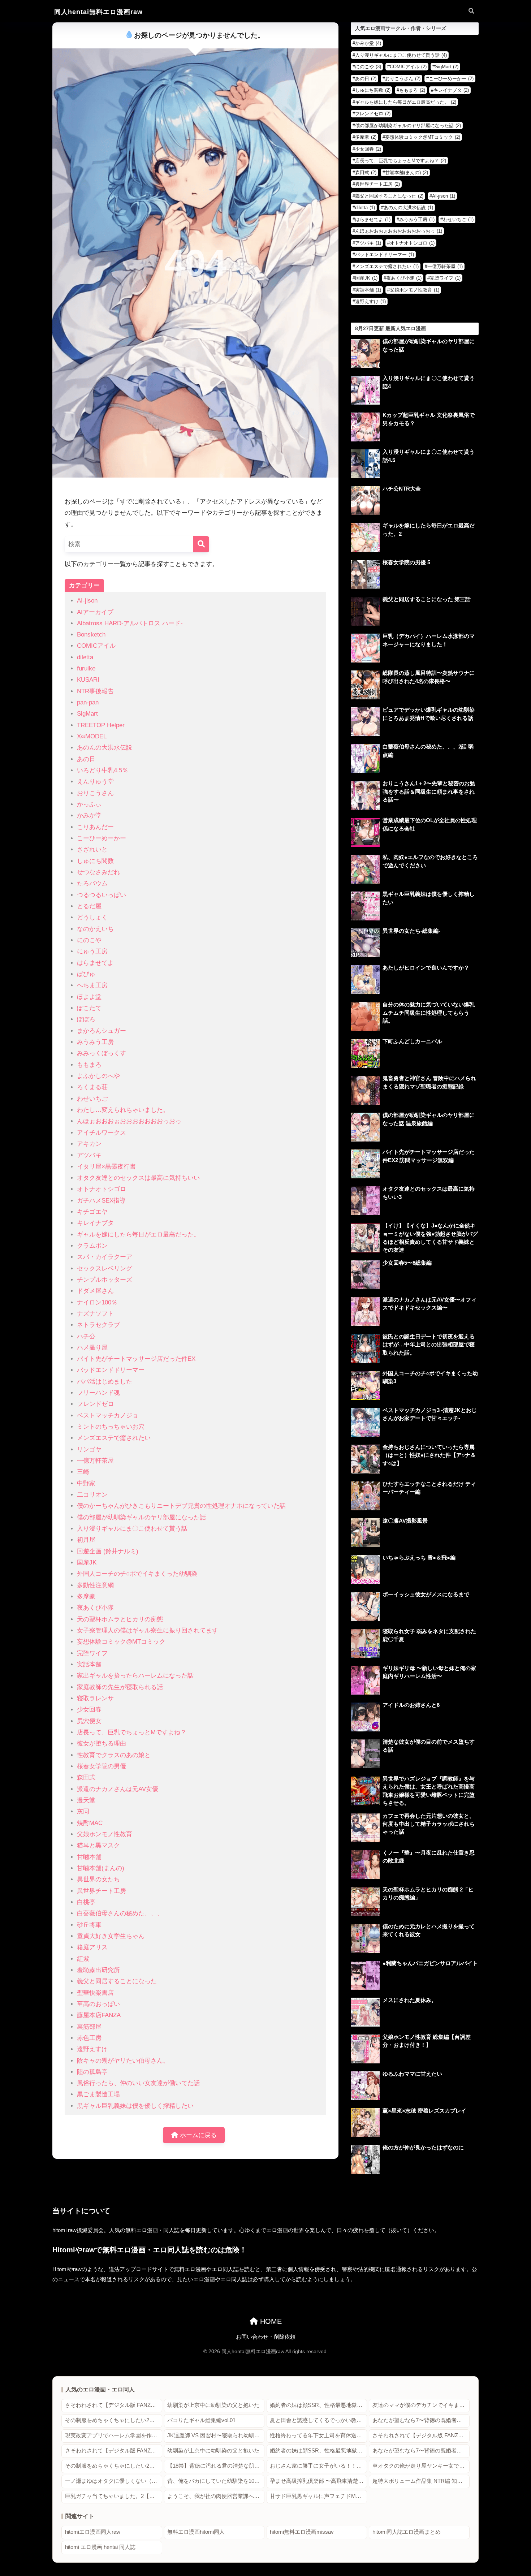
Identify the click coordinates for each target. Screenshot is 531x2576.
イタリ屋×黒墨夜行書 (106, 1167)
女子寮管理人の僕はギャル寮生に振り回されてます (148, 1630)
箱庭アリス (92, 1947)
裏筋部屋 (89, 2027)
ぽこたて (89, 1008)
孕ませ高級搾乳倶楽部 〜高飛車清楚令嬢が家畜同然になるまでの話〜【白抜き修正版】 (318, 2481)
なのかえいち (95, 929)
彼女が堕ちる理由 (102, 1744)
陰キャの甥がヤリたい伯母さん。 (123, 2061)
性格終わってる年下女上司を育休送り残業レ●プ (318, 2435)
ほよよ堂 (89, 997)
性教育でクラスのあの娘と (114, 1755)
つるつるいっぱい (102, 895)
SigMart (87, 714)
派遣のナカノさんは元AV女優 (118, 1789)
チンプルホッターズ (105, 1280)
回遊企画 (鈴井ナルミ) (108, 1551)
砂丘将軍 (89, 1925)
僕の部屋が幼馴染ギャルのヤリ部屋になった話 (141, 1517)
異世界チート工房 (102, 1891)
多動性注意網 (95, 1585)
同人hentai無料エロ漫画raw (98, 12)
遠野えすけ (92, 2049)
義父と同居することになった (117, 1981)
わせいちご (92, 1099)
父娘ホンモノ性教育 (105, 1834)
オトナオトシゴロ (102, 1189)
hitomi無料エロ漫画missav (302, 2532)
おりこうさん (95, 793)
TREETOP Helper (101, 725)
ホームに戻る (197, 2135)
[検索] (201, 544)
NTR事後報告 (95, 691)
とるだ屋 (89, 906)
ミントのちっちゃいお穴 (111, 1427)
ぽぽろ (86, 1019)
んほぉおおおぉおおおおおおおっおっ (129, 1121)
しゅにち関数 (95, 861)
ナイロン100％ (97, 1302)
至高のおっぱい (98, 2004)
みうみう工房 (95, 1042)
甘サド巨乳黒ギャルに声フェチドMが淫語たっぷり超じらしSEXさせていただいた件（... (318, 2496)
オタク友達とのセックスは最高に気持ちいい (138, 1178)
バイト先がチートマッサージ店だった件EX (136, 1359)
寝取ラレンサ (95, 1698)
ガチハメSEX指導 (101, 1201)
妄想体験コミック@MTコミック (121, 1642)
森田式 (86, 1777)
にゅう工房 (92, 951)
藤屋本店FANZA (99, 2015)
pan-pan (88, 702)
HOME (270, 2321)
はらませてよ (95, 963)
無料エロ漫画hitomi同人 (196, 2532)
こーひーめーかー (102, 838)
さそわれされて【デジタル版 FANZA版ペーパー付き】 (114, 2405)
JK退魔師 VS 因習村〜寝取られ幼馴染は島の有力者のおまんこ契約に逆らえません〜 (216, 2435)
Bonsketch (91, 635)
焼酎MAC (90, 1823)
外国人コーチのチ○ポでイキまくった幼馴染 (137, 1574)
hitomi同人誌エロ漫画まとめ (407, 2532)
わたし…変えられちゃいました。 (123, 1110)
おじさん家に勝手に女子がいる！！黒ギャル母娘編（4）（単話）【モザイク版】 (318, 2466)
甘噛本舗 (89, 1857)
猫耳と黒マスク (98, 1845)
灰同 (83, 1811)
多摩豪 (86, 1596)
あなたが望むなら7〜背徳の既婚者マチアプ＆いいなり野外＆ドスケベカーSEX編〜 (421, 2420)
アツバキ (89, 1155)
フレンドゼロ (95, 1404)
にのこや (89, 940)
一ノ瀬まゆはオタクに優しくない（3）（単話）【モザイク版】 (114, 2481)
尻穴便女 (89, 1721)
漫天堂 (86, 1800)
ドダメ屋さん (95, 1291)
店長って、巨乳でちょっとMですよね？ (132, 1732)
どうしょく (92, 917)
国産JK (87, 1563)
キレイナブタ (95, 1223)
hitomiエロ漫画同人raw (93, 2532)
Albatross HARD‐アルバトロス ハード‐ (130, 623)
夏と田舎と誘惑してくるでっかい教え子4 (318, 2420)
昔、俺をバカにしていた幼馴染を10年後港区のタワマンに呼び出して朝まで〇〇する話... (216, 2481)
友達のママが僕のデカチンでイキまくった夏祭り (421, 2405)
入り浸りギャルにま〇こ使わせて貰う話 (132, 1529)
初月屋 (86, 1540)
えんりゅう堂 (95, 782)
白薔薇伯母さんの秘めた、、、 (120, 1913)
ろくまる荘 (92, 1087)
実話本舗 (89, 1664)
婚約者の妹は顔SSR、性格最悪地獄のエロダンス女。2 (318, 2405)
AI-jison (87, 601)
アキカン (89, 1144)
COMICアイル (96, 646)
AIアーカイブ (95, 612)
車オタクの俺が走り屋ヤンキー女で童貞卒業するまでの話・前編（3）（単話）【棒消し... (421, 2466)
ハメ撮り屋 (92, 1348)
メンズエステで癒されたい (114, 1438)
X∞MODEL (92, 736)
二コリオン (92, 1495)
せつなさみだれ (98, 872)
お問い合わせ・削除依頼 (266, 2337)
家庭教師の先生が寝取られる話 (120, 1687)
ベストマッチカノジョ (108, 1416)
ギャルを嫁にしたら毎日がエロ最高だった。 (138, 1235)
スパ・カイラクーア (105, 1257)
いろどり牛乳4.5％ (103, 770)
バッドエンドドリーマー (111, 1370)
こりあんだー (95, 827)
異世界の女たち (98, 1879)
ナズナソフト (95, 1314)
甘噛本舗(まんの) (101, 1868)
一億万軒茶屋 (95, 1461)
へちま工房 (92, 985)
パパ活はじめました (105, 1382)
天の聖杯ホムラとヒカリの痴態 (120, 1619)
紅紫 (83, 1959)
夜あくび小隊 (95, 1608)
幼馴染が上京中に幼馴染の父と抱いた (213, 2405)
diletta (85, 657)
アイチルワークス (102, 1133)
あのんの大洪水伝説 (105, 748)
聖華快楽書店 (95, 1993)
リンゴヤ (89, 1449)
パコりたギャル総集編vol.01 (201, 2420)
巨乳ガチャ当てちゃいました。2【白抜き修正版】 (114, 2496)
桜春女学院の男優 (102, 1766)
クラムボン (92, 1246)
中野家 (86, 1483)
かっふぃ (89, 804)
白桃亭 (86, 1902)
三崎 (83, 1472)
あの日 (86, 759)
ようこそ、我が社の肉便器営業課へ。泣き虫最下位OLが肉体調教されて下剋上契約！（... (216, 2496)
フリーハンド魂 (98, 1393)
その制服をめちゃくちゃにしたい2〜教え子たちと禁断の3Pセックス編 (114, 2420)
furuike (86, 668)
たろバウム (92, 883)
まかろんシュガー (102, 1031)
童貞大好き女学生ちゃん (111, 1936)
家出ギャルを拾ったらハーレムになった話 (135, 1676)
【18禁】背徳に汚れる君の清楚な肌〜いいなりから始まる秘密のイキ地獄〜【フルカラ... (216, 2466)
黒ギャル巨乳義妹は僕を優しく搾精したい (135, 2106)
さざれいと (92, 849)
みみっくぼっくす (102, 1053)
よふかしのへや (98, 1076)
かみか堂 (89, 815)
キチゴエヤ (92, 1212)
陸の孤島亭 (92, 2072)
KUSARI (88, 680)
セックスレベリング (105, 1268)
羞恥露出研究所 (98, 1970)
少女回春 (89, 1710)
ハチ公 (86, 1336)
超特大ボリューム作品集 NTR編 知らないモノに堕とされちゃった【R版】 (421, 2481)
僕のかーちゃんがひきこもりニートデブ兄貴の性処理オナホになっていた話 (181, 1506)
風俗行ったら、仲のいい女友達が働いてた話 (138, 2083)
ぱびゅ (86, 974)
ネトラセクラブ (98, 1325)
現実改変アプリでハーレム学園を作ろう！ (114, 2435)
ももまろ (89, 1065)
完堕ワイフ (92, 1653)
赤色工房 (89, 2038)
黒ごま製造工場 (98, 2094)
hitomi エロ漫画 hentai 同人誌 (100, 2547)
